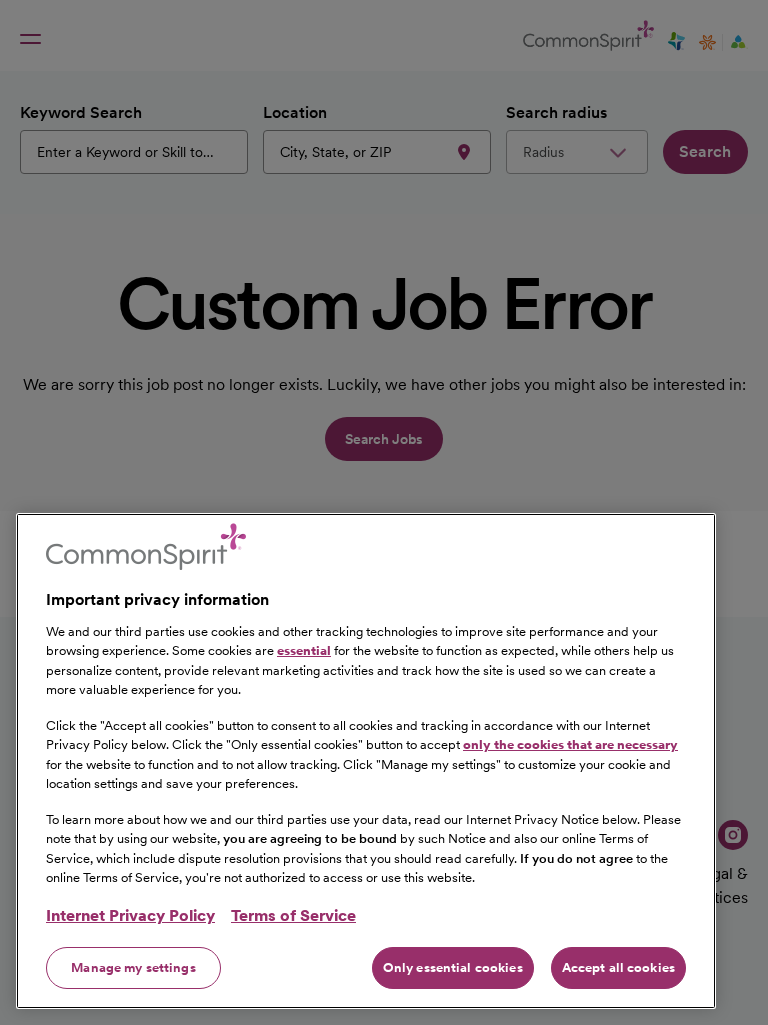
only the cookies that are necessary (570, 744)
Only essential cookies (453, 967)
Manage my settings (133, 967)
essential (304, 650)
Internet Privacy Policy (130, 915)
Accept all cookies (618, 967)
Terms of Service (293, 915)
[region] (366, 761)
